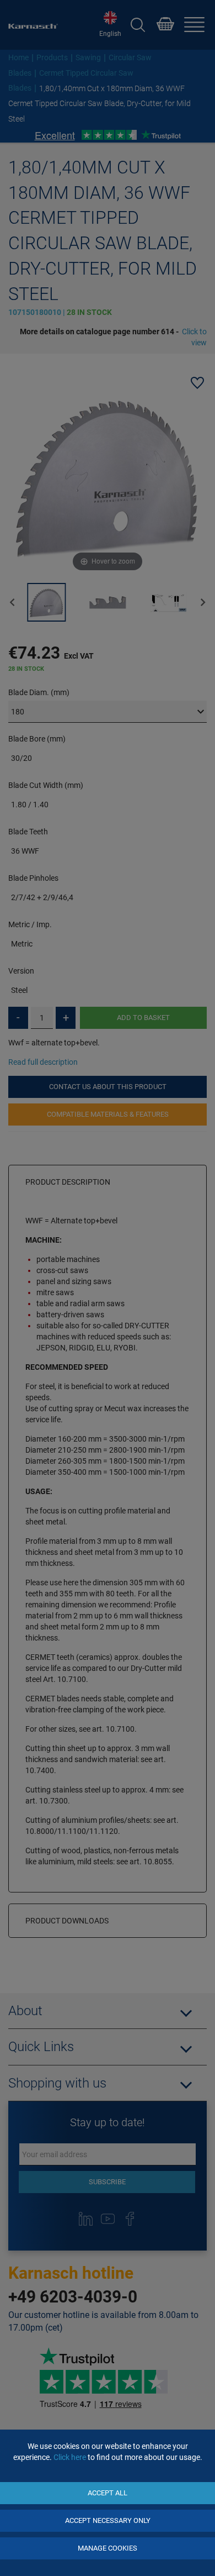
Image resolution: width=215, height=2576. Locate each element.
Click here (70, 2457)
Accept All (108, 2493)
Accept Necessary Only (108, 2520)
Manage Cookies (108, 2548)
